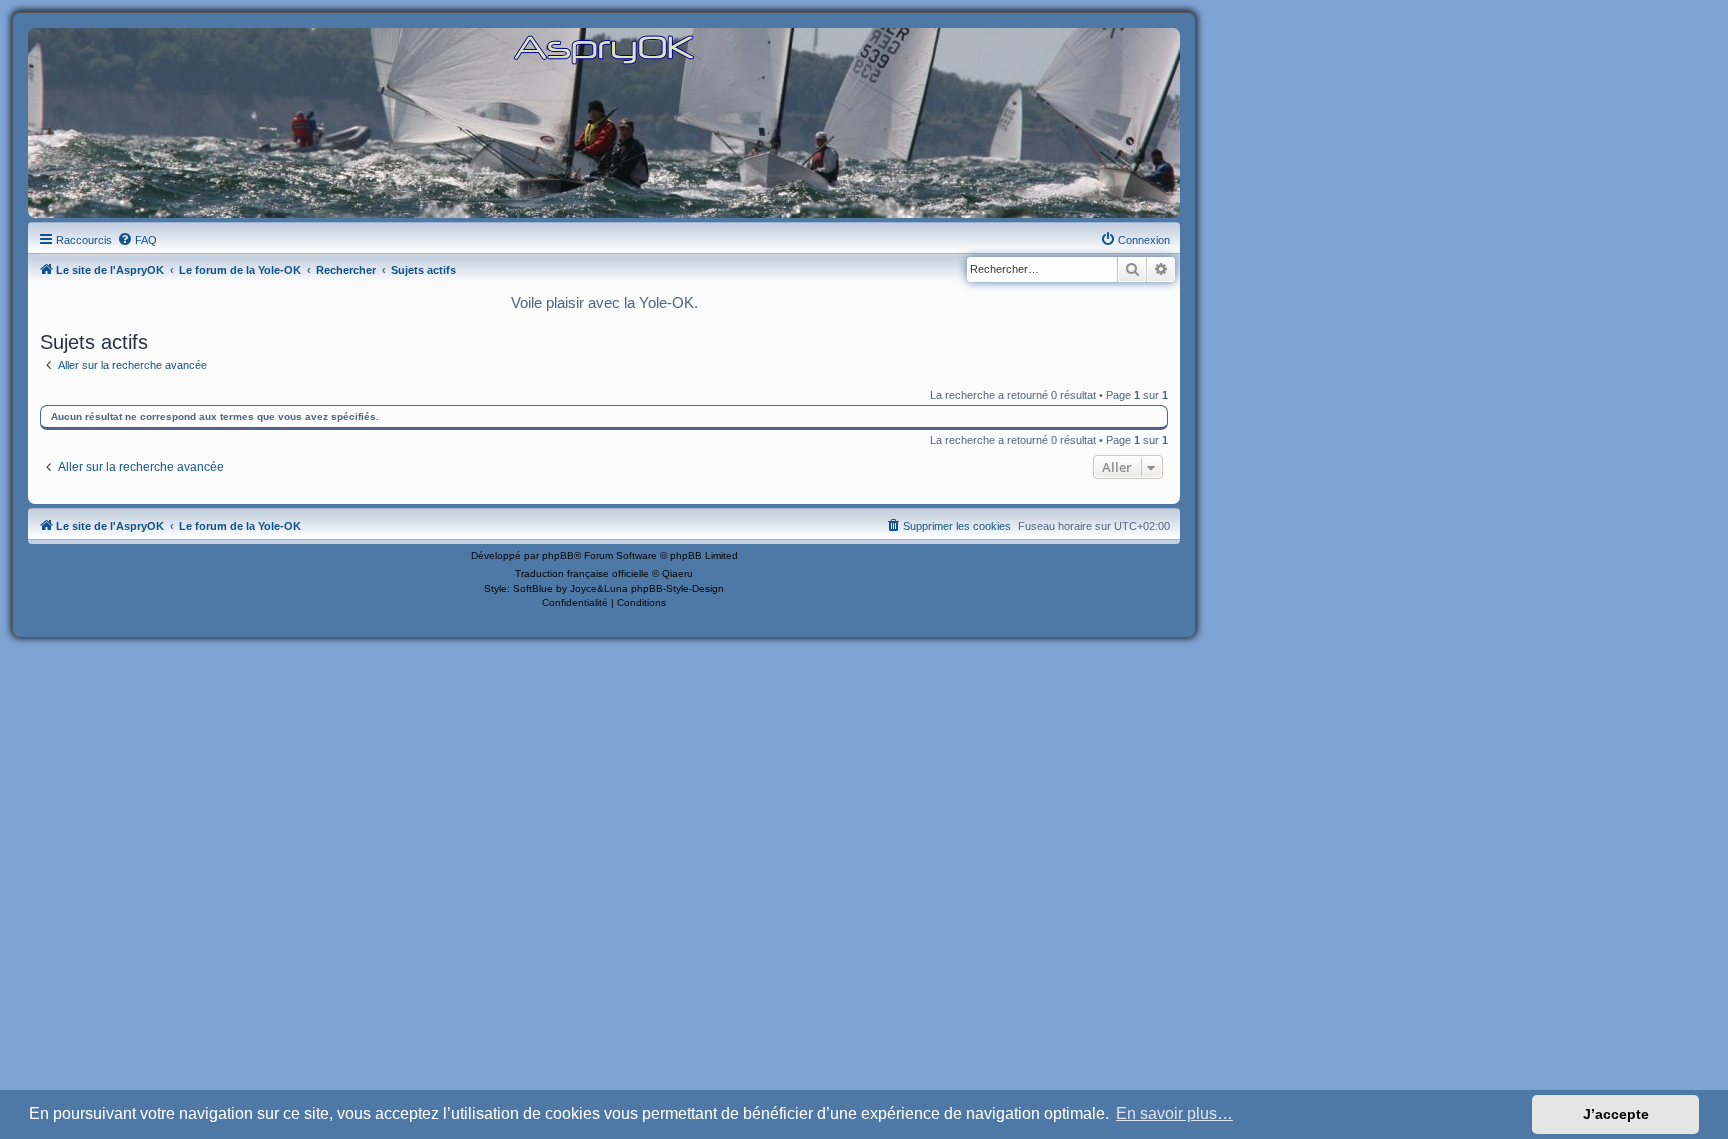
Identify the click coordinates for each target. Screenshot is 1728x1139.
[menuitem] (137, 240)
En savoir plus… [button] (1174, 1113)
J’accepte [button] (1616, 1114)
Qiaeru (677, 573)
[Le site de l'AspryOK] (604, 48)
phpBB (558, 555)
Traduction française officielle (582, 573)
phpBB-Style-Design (677, 588)
